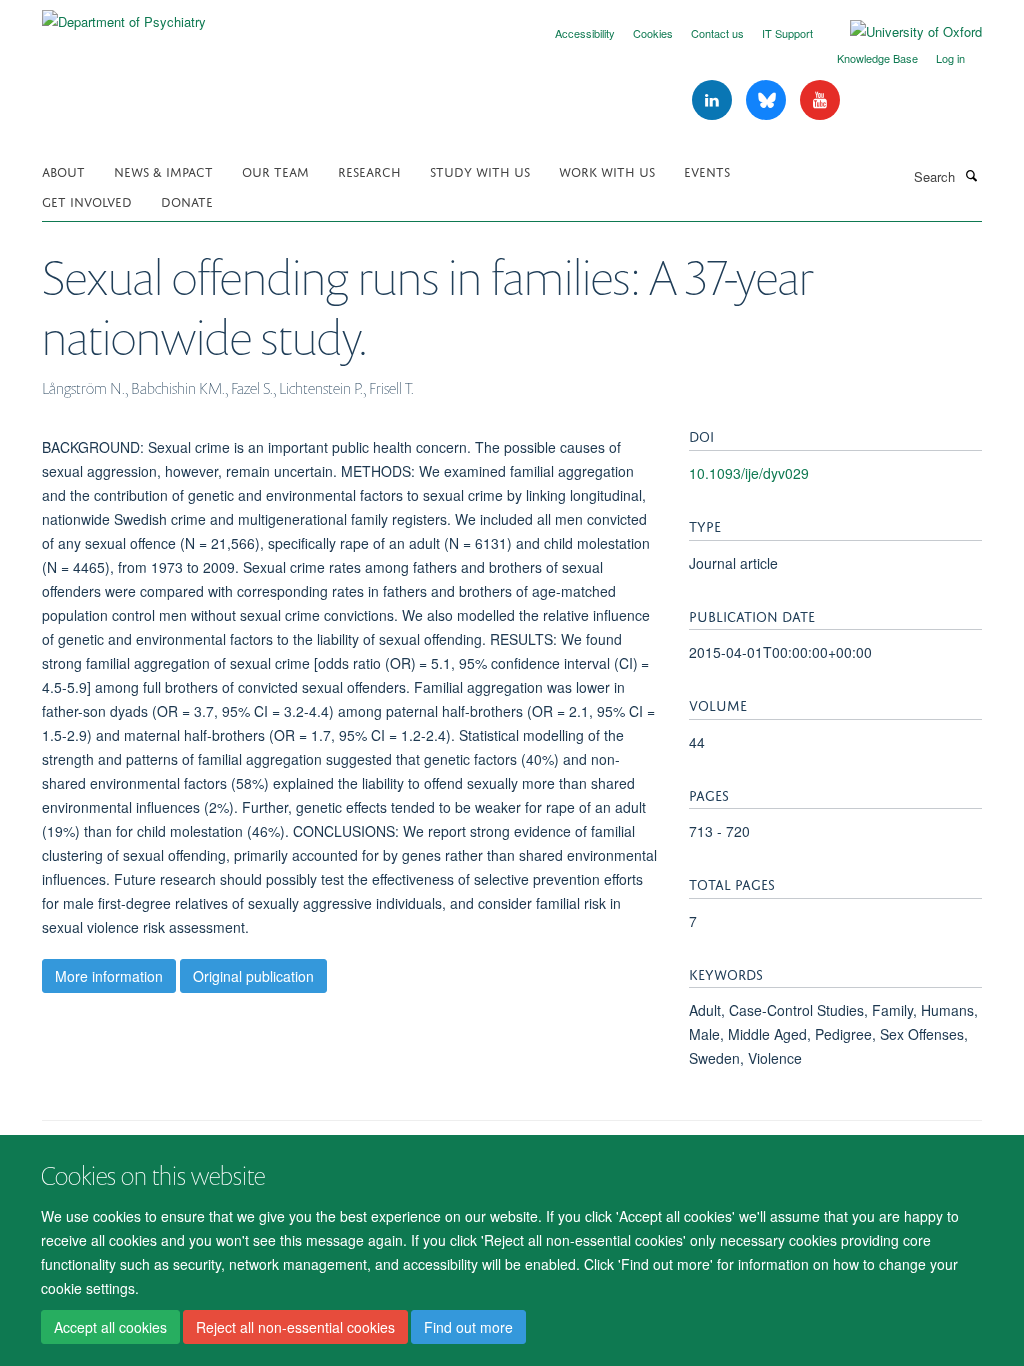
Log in (950, 58)
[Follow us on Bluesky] (768, 100)
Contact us (717, 33)
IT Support (787, 33)
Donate (187, 200)
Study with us (480, 170)
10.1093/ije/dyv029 (749, 473)
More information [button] (109, 976)
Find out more (468, 1327)
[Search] (971, 175)
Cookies (653, 33)
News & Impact (163, 170)
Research (369, 170)
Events (707, 170)
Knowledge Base (877, 58)
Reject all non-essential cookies (295, 1327)
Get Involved (87, 200)
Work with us (607, 170)
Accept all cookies (110, 1327)
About (63, 170)
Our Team (275, 170)
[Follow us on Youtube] (820, 100)
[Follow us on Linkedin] (714, 100)
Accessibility (585, 33)
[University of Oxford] (901, 32)
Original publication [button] (253, 976)
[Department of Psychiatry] (124, 14)
